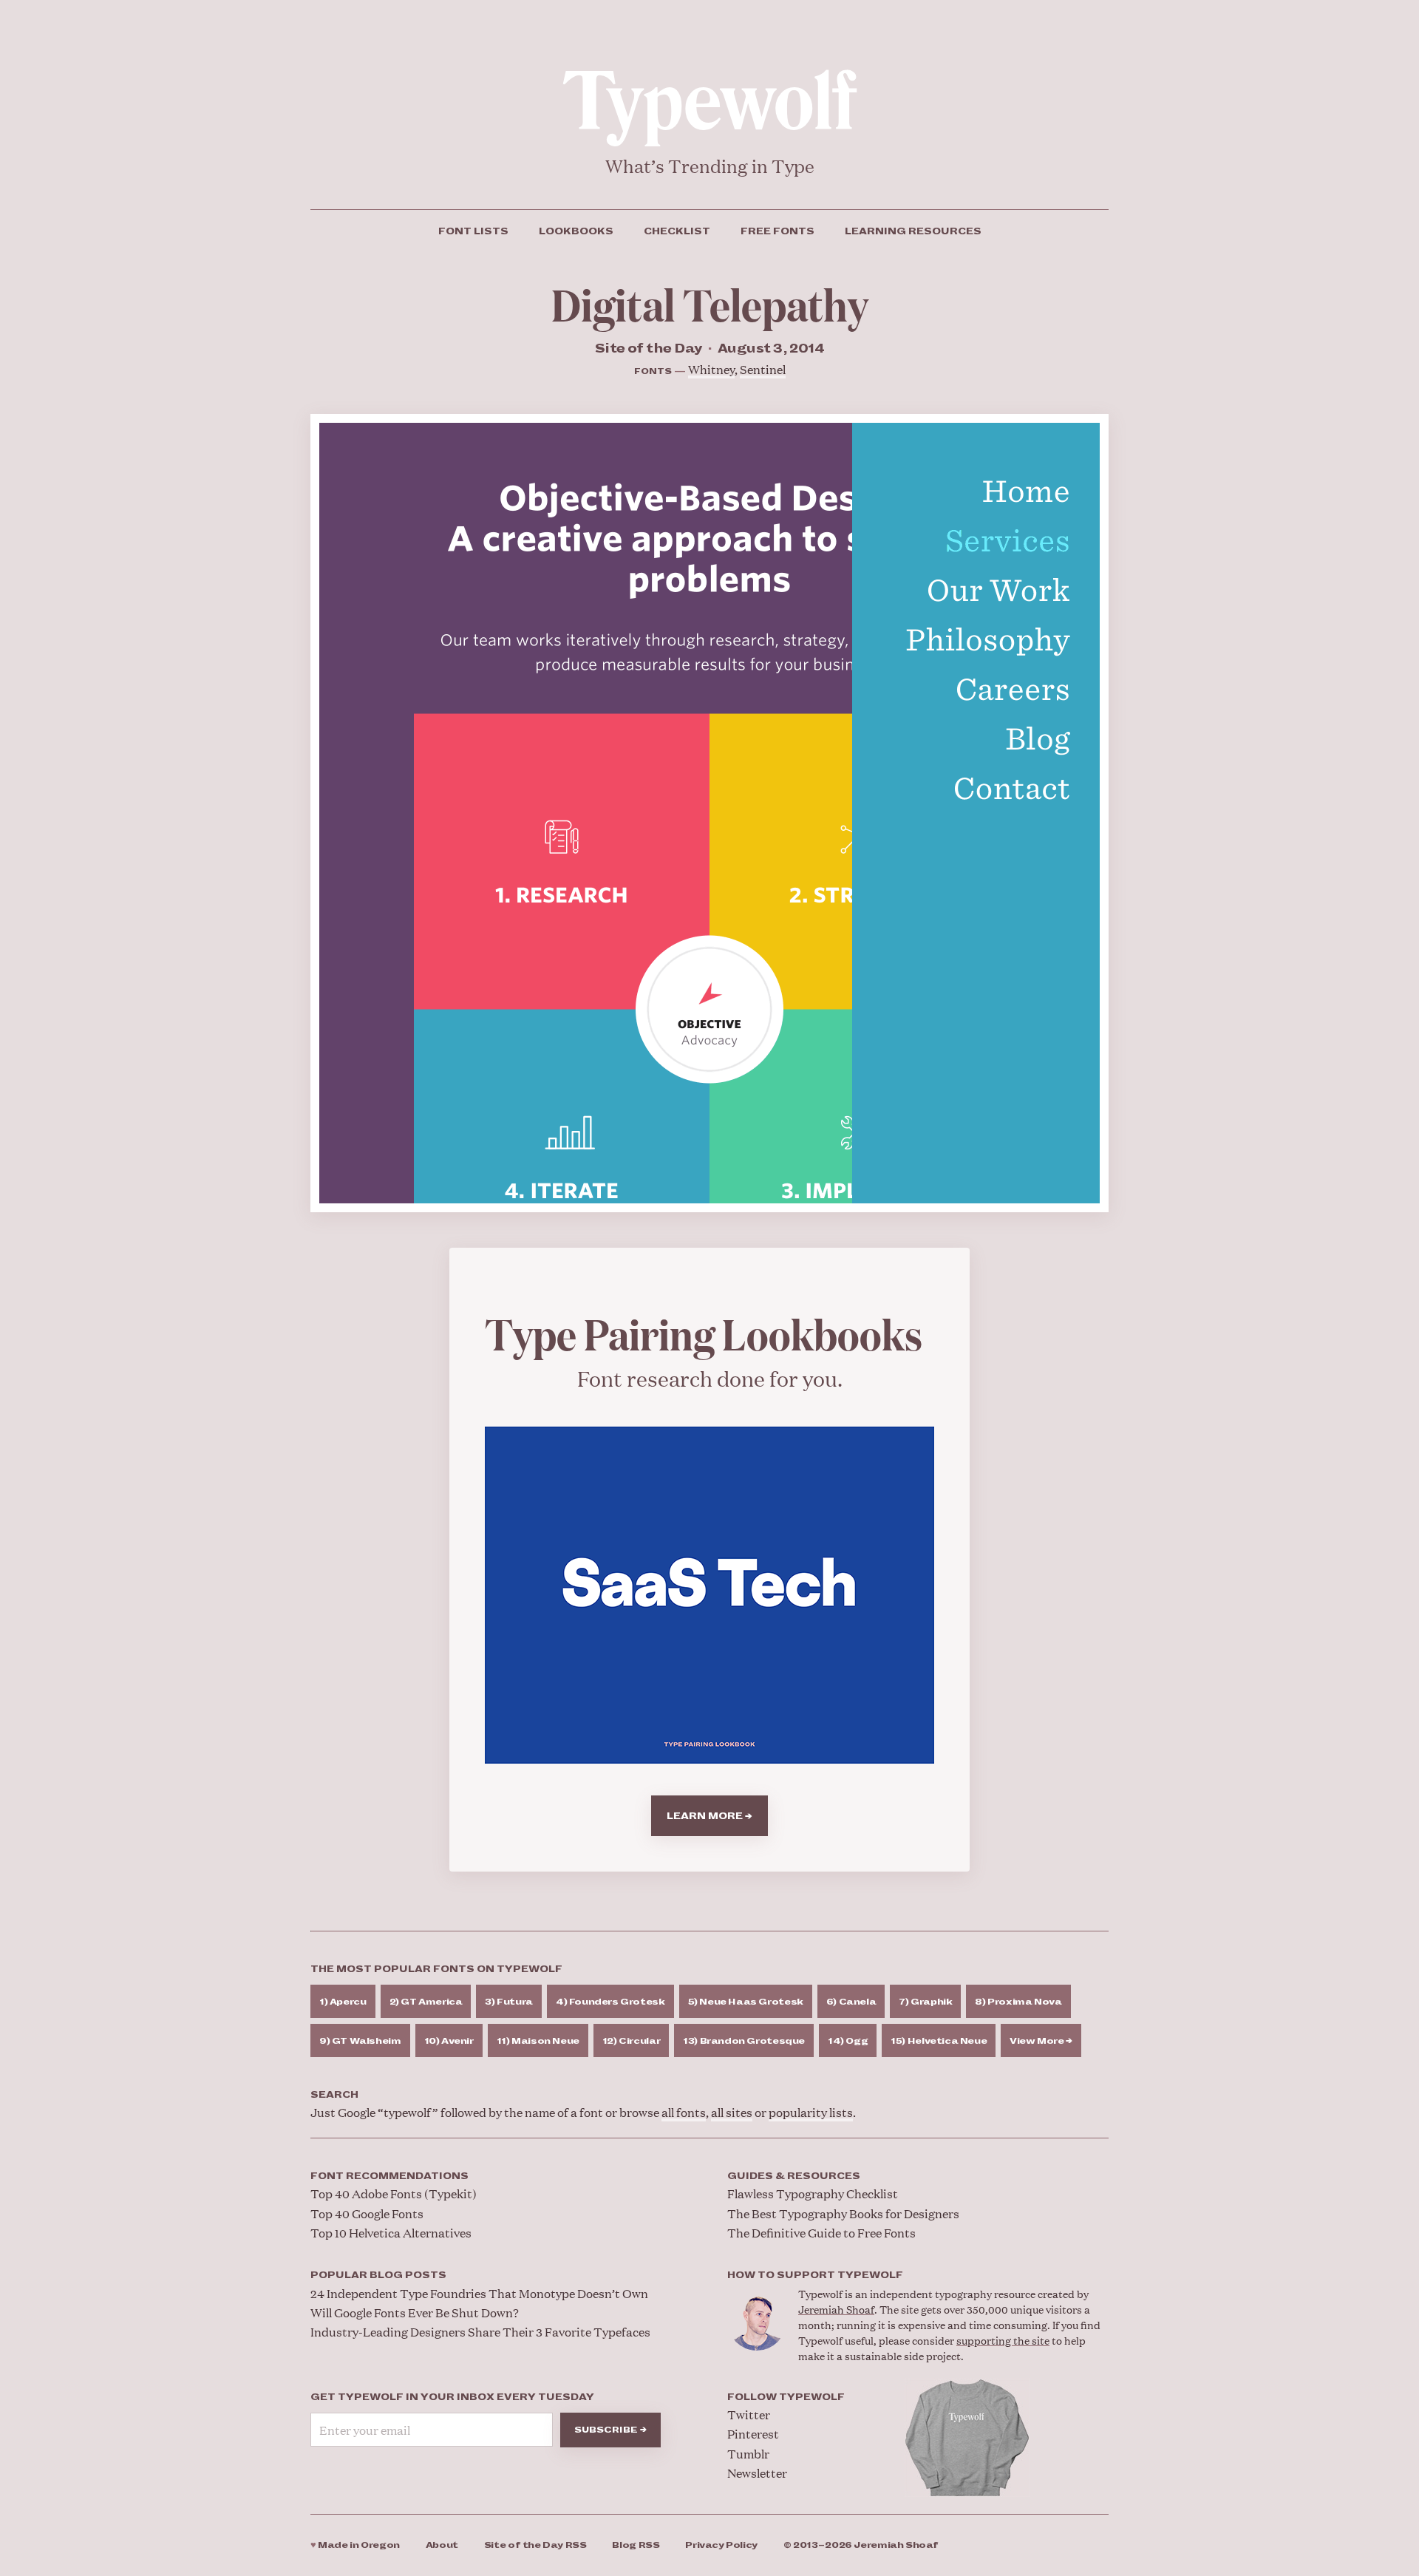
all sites (732, 2112)
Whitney (711, 369)
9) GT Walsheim (360, 2041)
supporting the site (1003, 2340)
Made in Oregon (355, 2545)
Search (334, 2095)
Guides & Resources (794, 2176)
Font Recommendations (389, 2176)
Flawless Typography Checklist (813, 2193)
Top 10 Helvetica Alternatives (391, 2233)
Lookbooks (576, 231)
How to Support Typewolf (815, 2275)
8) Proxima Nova (1018, 2002)
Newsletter (757, 2473)
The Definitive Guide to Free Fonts (821, 2233)
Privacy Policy (721, 2545)
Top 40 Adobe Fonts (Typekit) (394, 2193)
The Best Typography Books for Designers (843, 2213)
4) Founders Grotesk (610, 2002)
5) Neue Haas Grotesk (746, 2002)
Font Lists (473, 231)
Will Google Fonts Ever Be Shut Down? (415, 2312)
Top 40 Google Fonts (367, 2213)
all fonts (684, 2112)
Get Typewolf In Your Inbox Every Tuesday (452, 2397)
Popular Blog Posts (378, 2275)
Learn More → (709, 1816)
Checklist (677, 231)
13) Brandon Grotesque (744, 2041)
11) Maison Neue (538, 2041)
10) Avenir (449, 2041)
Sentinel (763, 369)
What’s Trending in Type (710, 166)
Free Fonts (777, 231)
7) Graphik (925, 2002)
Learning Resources (913, 231)
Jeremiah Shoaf (836, 2309)
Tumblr (748, 2454)
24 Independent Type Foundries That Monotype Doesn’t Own (479, 2293)
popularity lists (811, 2112)
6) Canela (851, 2002)
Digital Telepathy (710, 303)
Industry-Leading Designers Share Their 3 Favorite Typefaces (480, 2332)
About (442, 2545)
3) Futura (509, 2002)
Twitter (749, 2414)
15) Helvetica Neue (939, 2041)
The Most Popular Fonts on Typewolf (436, 1969)
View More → (1041, 2041)
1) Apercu (343, 2002)
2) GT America (426, 2002)
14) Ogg (848, 2041)
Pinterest (753, 2434)
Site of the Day (535, 2545)
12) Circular (631, 2041)
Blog (636, 2545)
